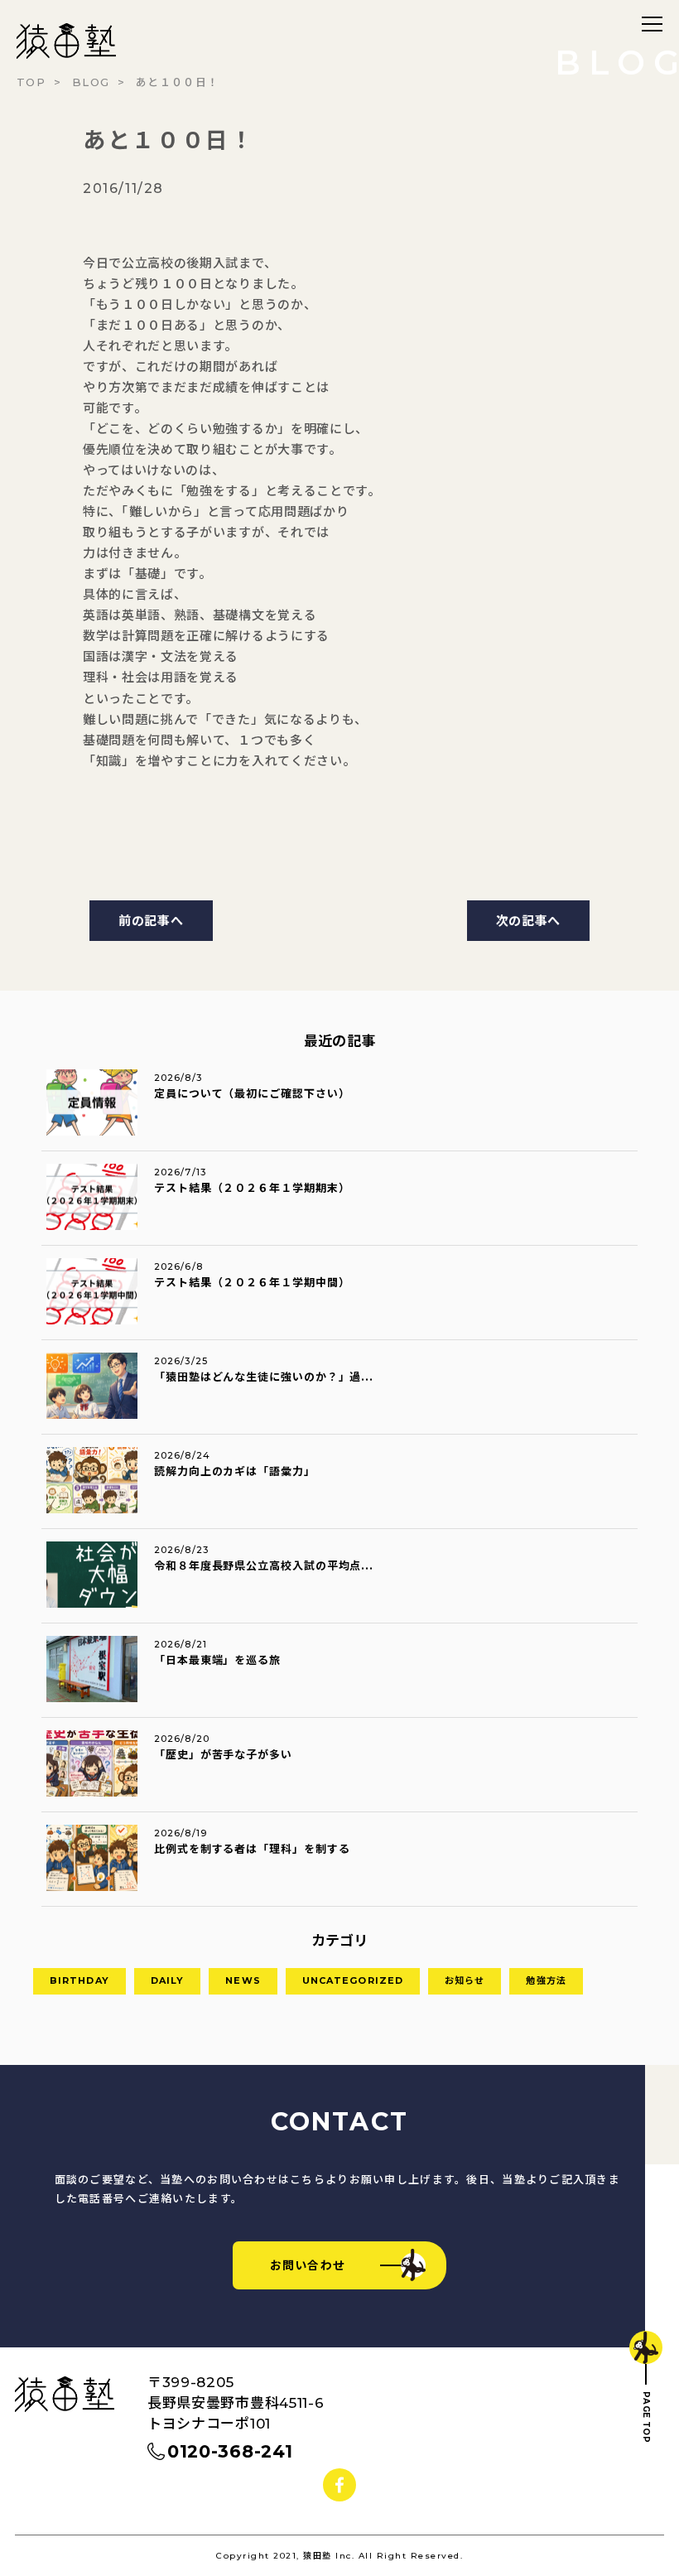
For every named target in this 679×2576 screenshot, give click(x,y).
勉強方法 (546, 1980)
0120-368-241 (230, 2451)
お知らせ (465, 1980)
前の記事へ (151, 921)
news (243, 1980)
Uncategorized (353, 1980)
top (31, 82)
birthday (79, 1980)
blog (91, 82)
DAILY (168, 1980)
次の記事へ (529, 921)
